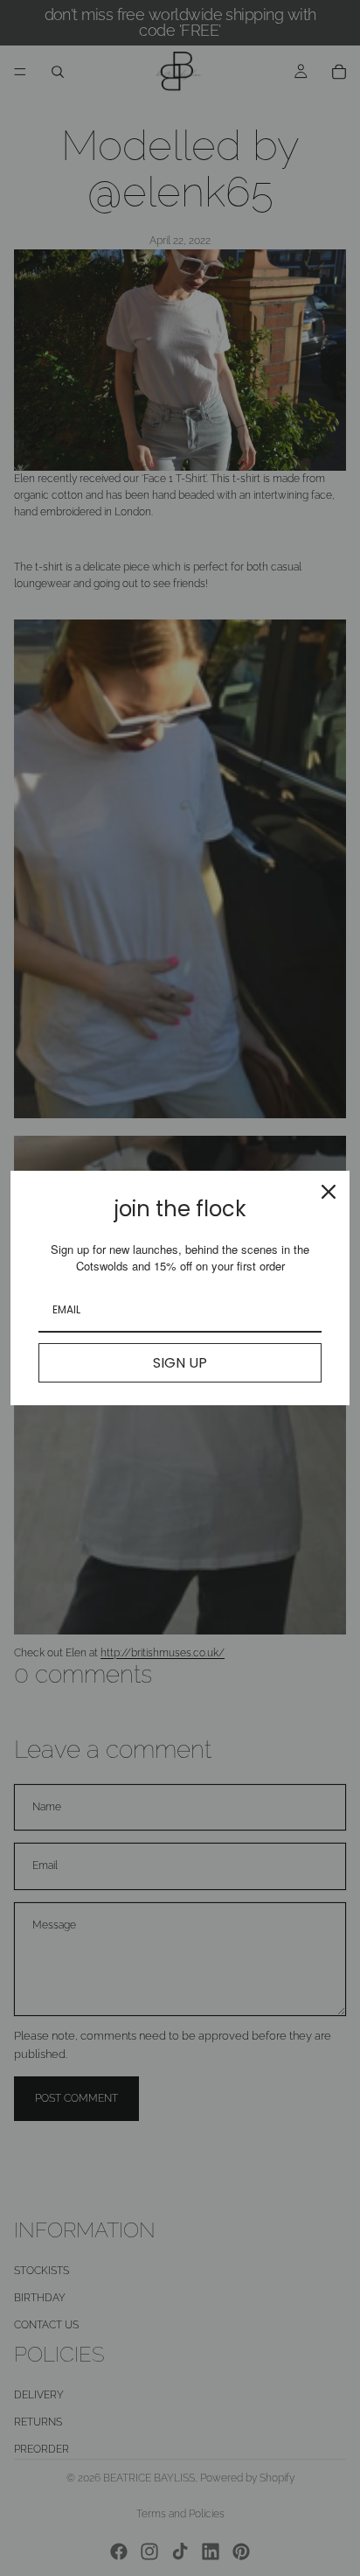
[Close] (329, 1192)
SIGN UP (180, 1363)
